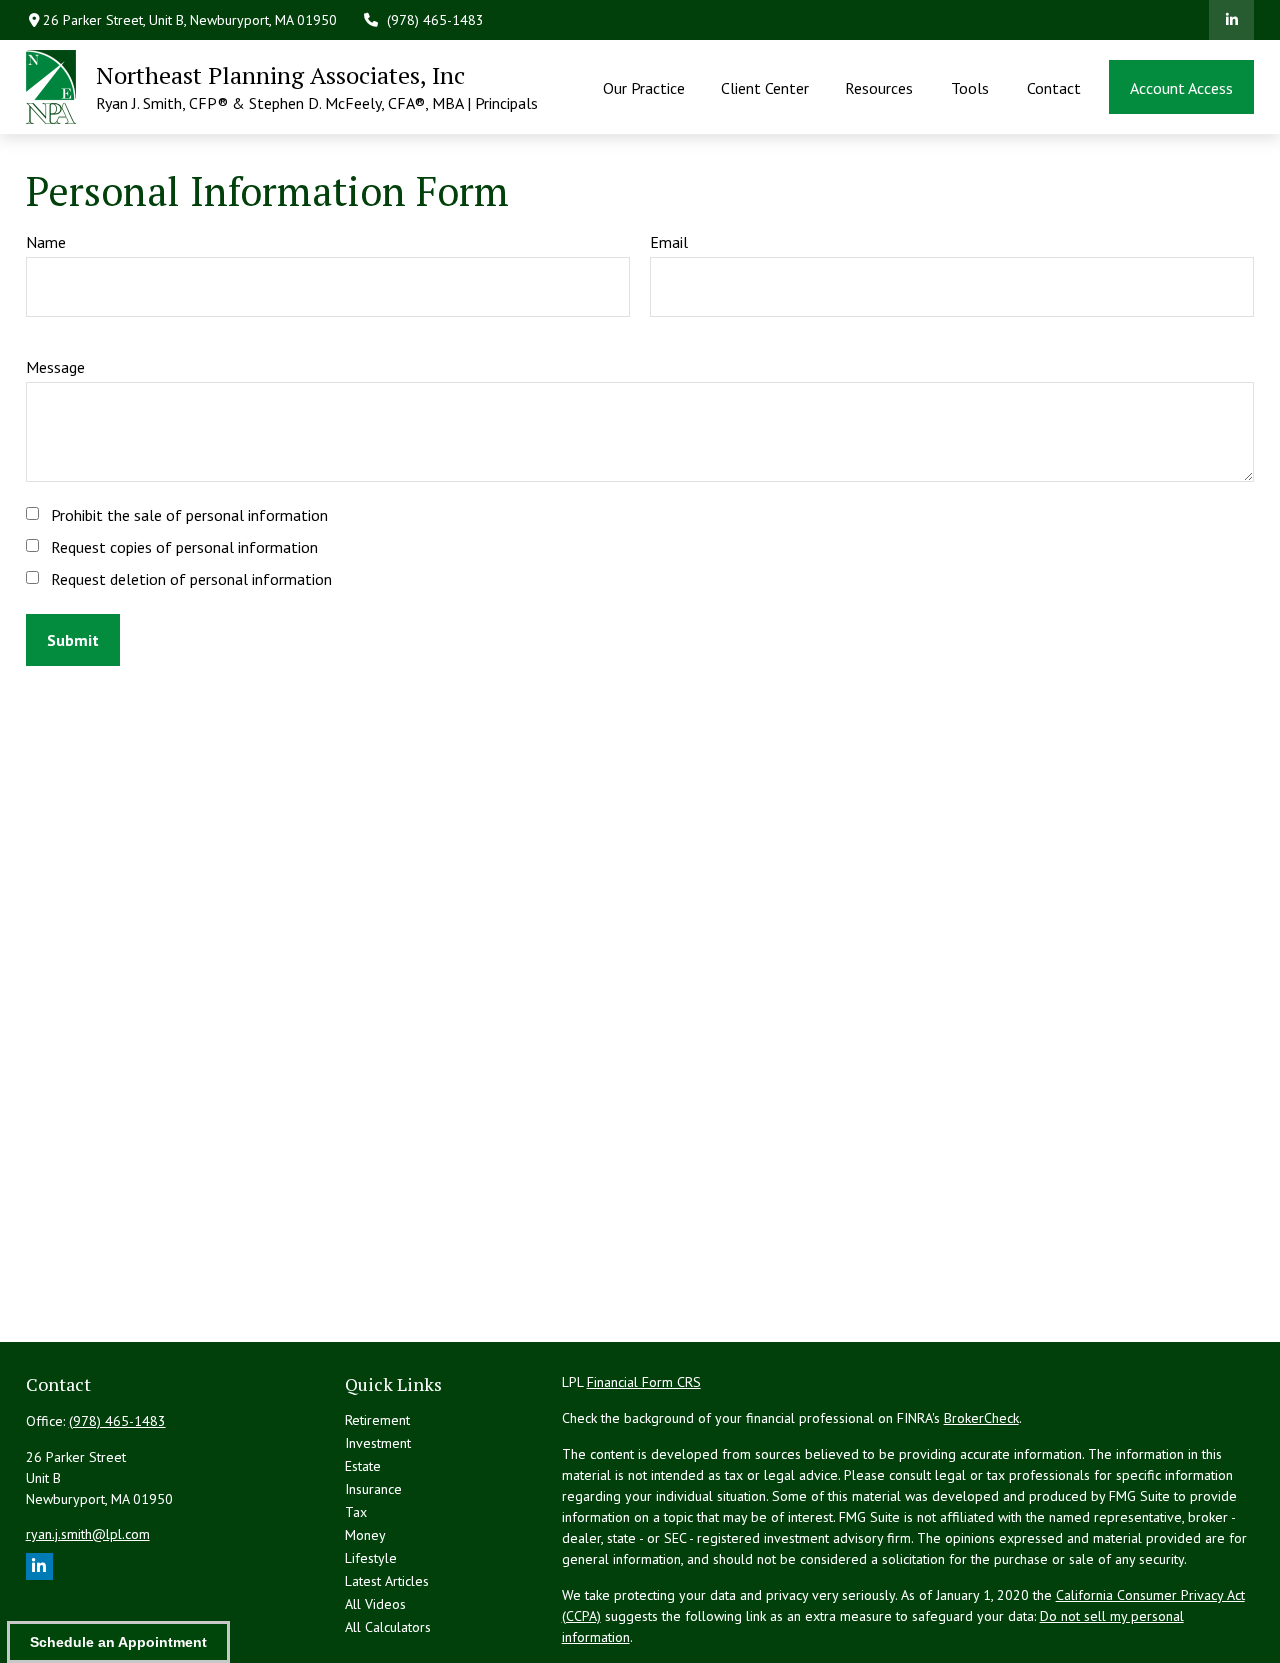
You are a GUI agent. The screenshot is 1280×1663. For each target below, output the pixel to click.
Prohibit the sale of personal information (189, 515)
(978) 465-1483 (435, 20)
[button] (644, 87)
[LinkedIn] (1231, 20)
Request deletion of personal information (191, 579)
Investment (378, 1443)
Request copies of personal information (184, 547)
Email (669, 242)
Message (55, 367)
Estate (363, 1466)
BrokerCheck (981, 1418)
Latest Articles (387, 1581)
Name (46, 242)
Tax (356, 1512)
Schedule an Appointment (118, 1642)
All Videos (375, 1604)
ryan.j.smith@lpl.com (88, 1534)
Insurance (373, 1489)
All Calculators (388, 1627)
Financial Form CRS (644, 1382)
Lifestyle (371, 1558)
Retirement (377, 1420)
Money (365, 1535)
